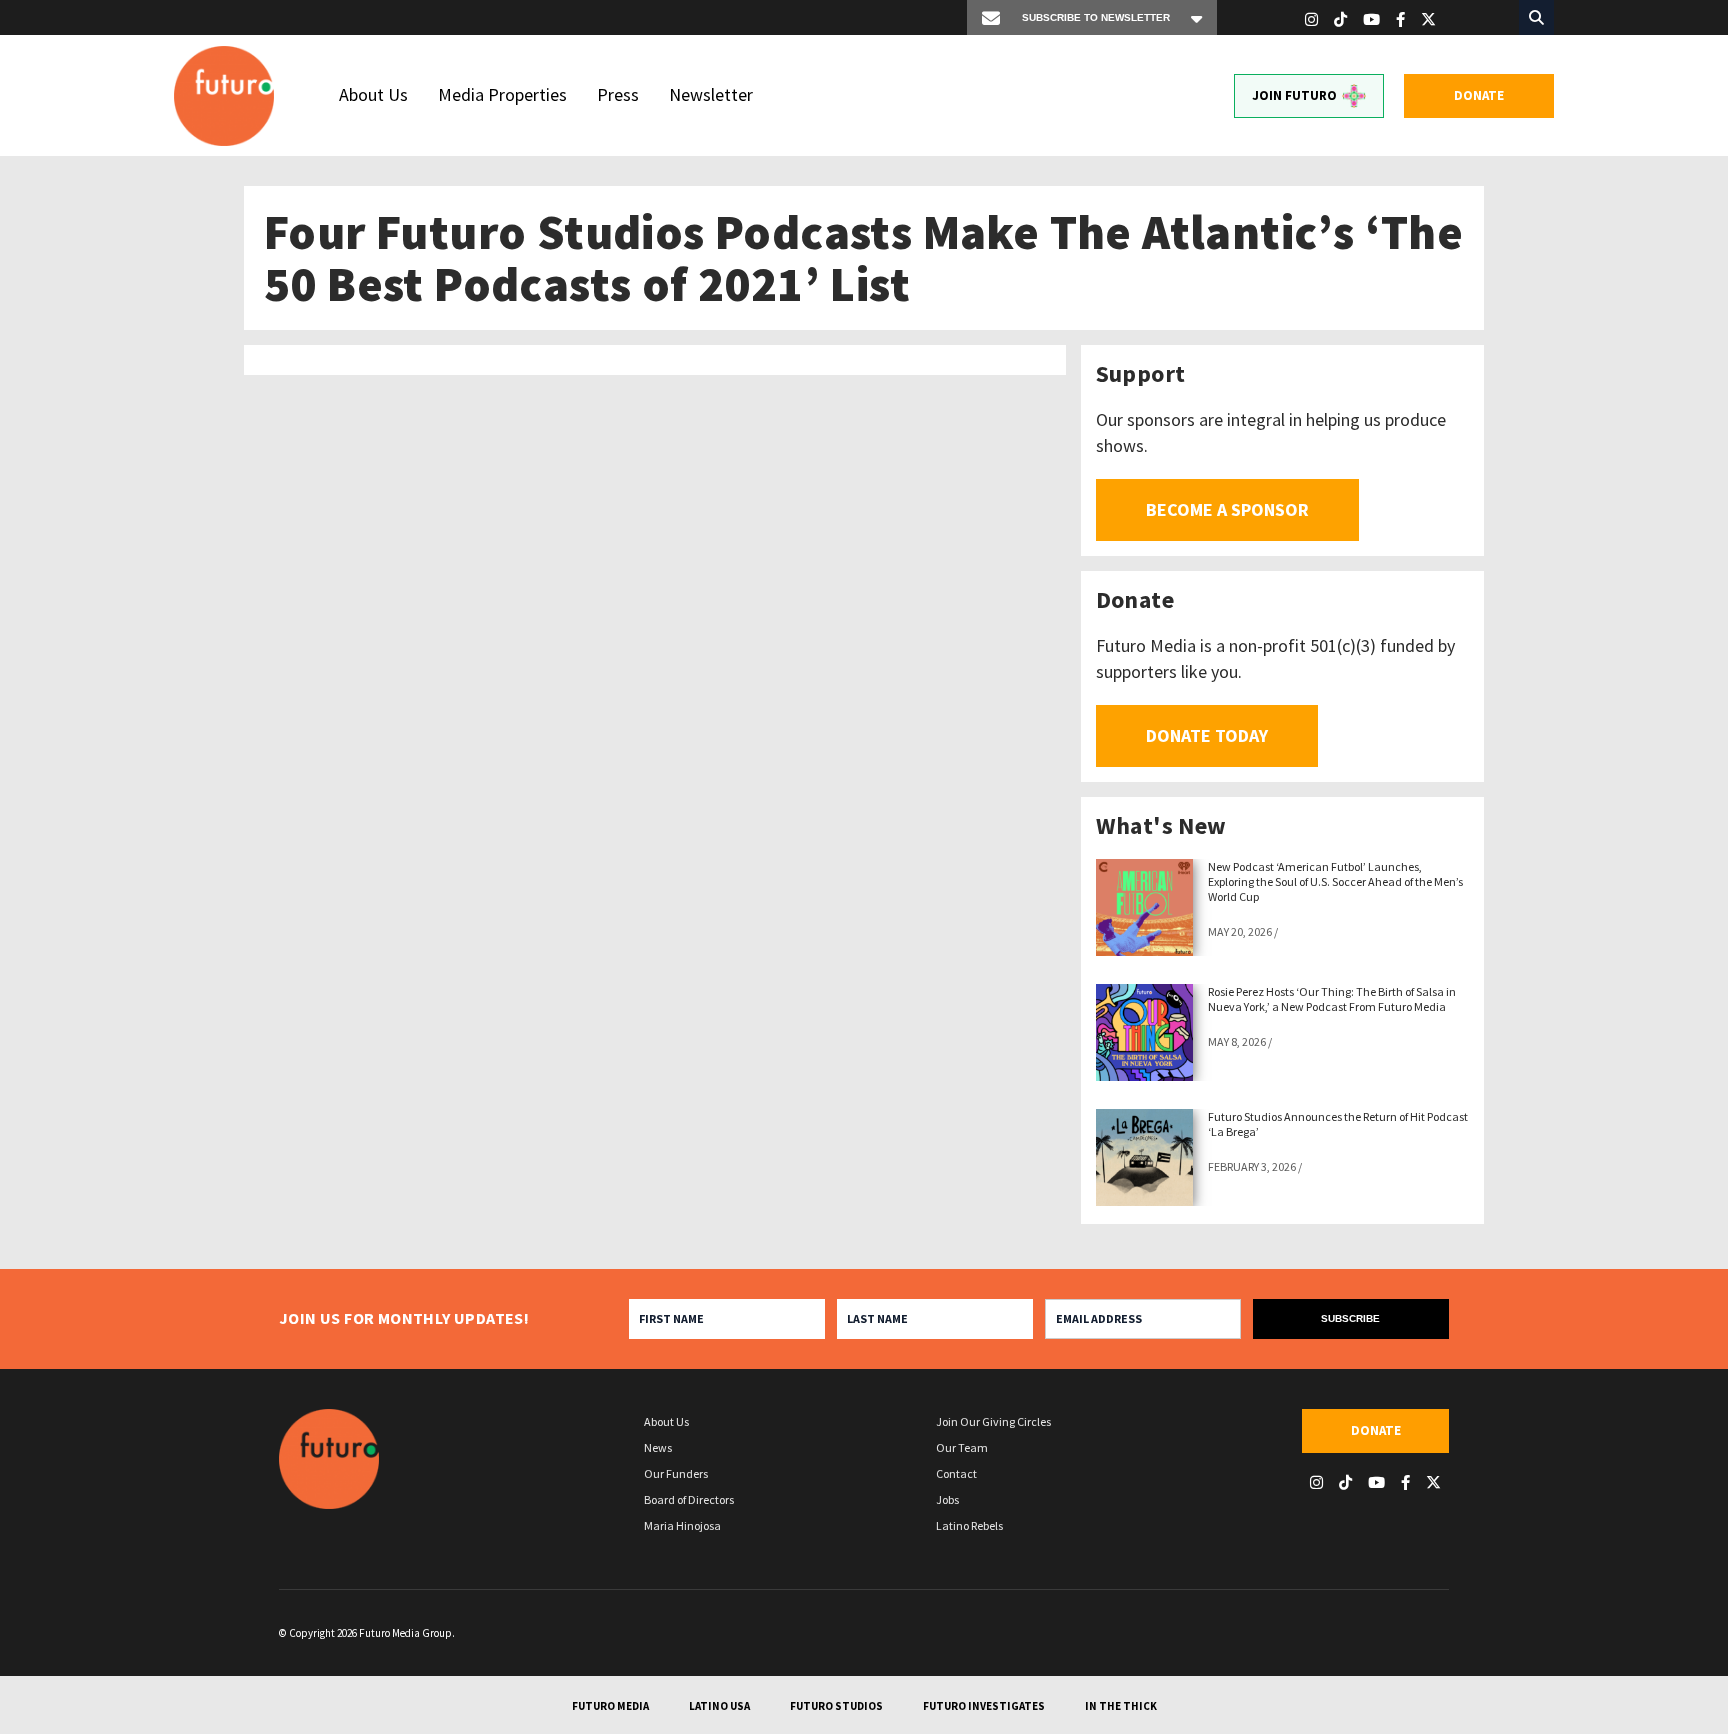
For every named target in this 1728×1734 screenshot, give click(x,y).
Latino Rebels (969, 1525)
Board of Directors (689, 1499)
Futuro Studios (836, 1706)
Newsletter (711, 94)
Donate (1479, 95)
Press (618, 94)
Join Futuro (1294, 95)
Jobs (947, 1499)
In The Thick (1121, 1706)
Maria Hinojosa (682, 1525)
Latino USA (719, 1706)
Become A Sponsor (1227, 509)
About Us (373, 94)
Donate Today (1207, 735)
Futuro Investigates (984, 1706)
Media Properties (502, 94)
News (658, 1447)
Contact (956, 1473)
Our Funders (676, 1473)
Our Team (962, 1447)
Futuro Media (610, 1706)
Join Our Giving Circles (993, 1421)
